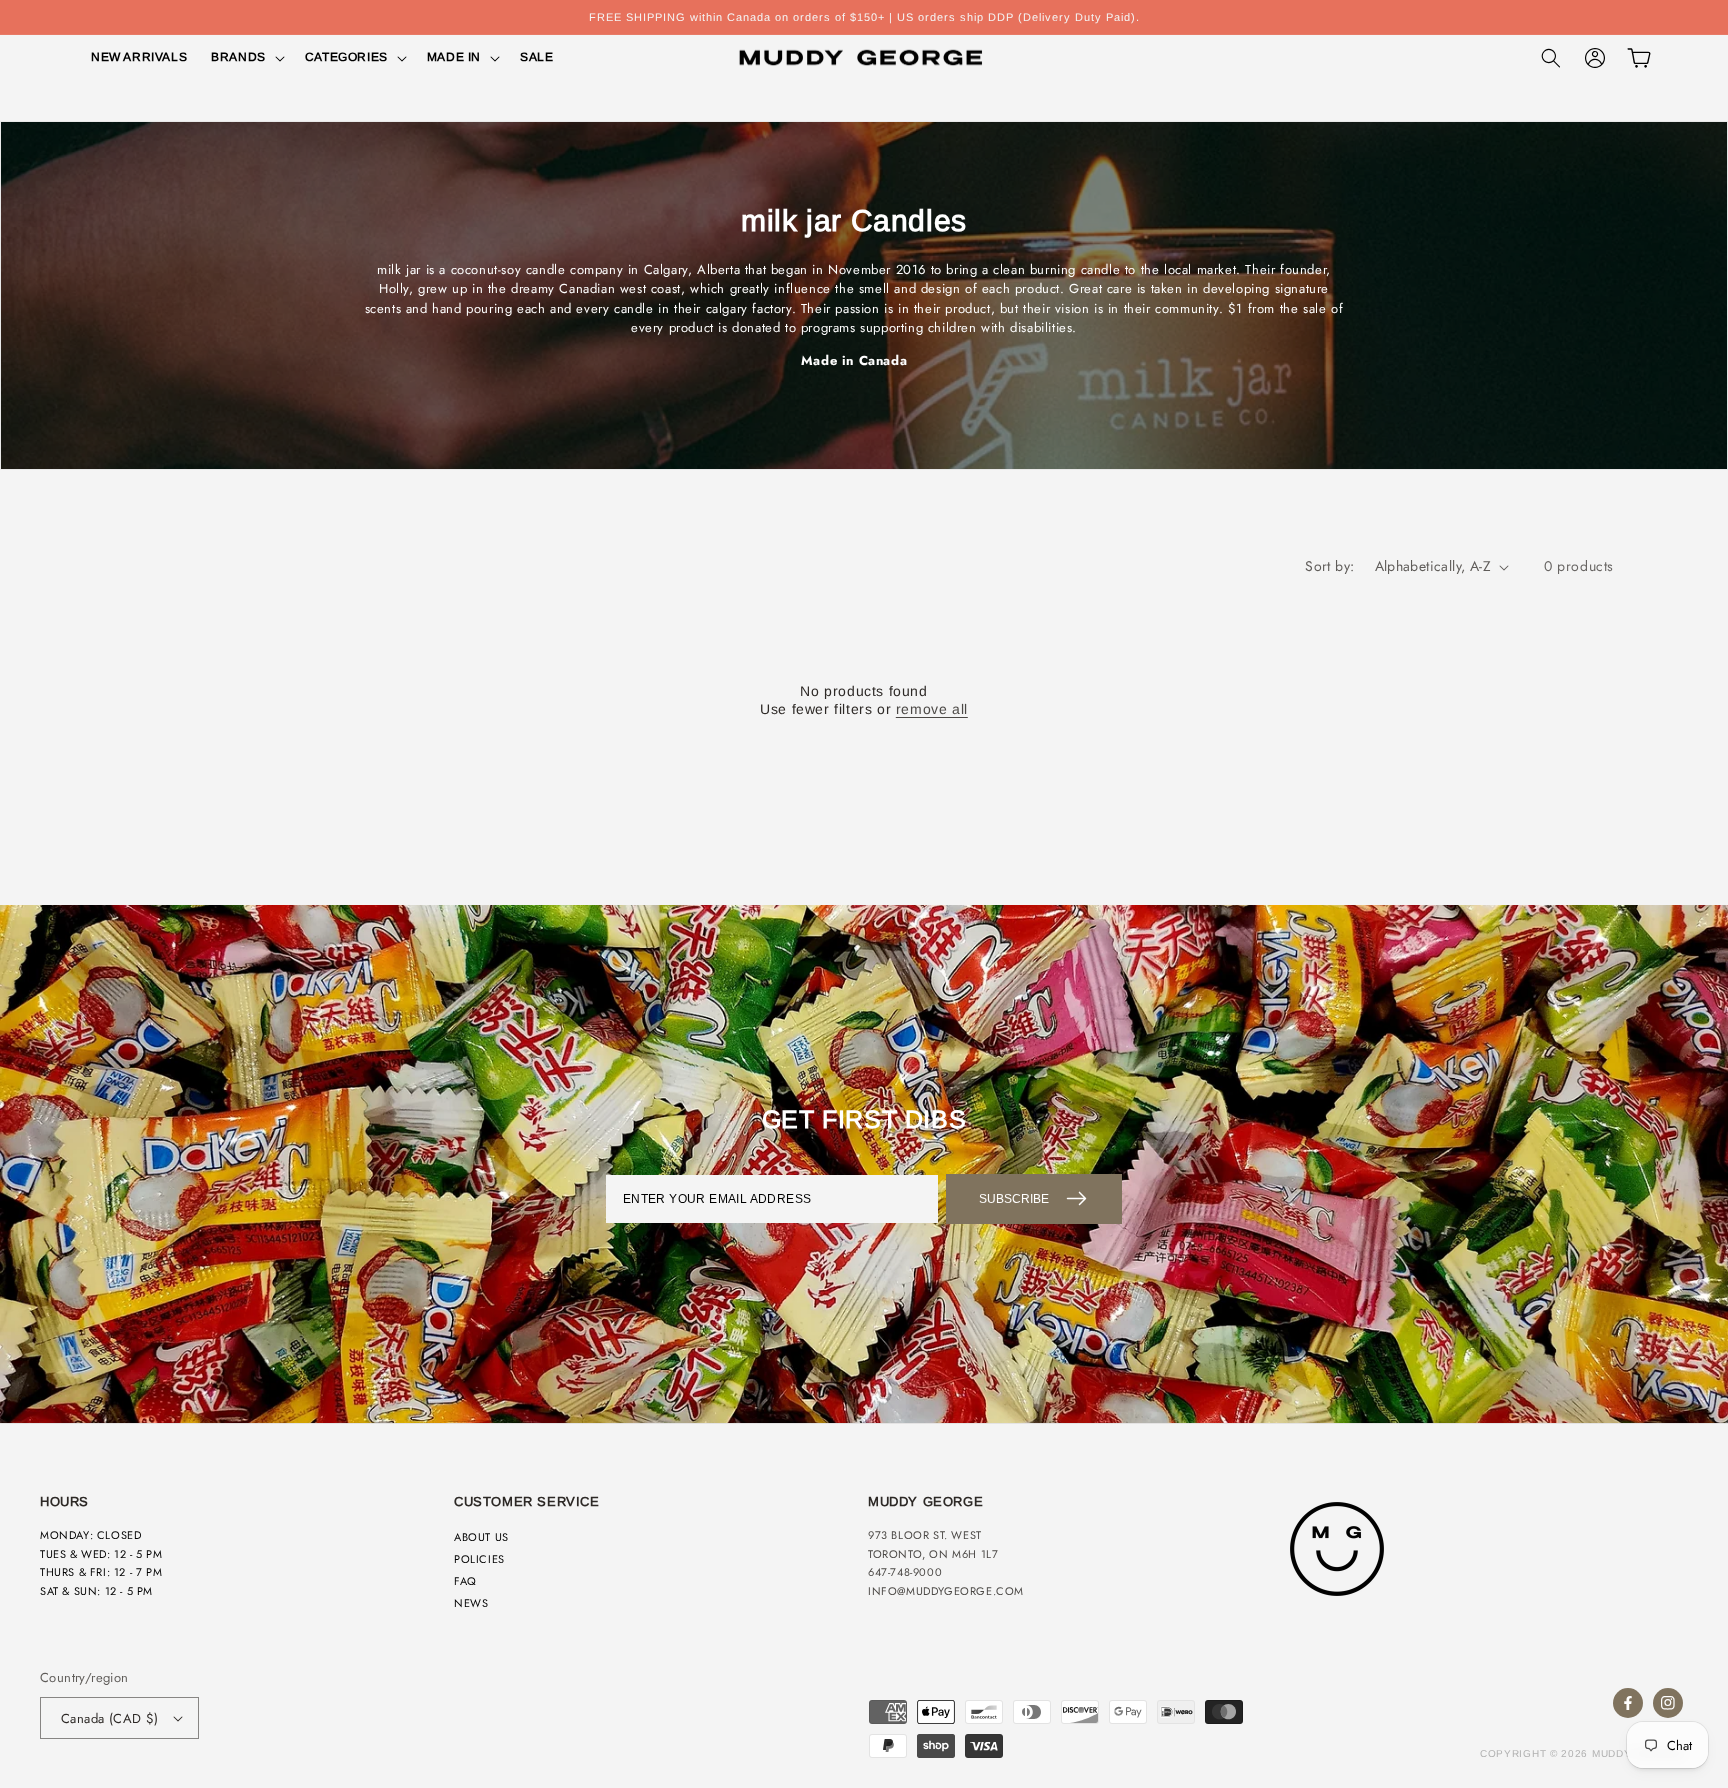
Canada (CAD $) (110, 1718)
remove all (932, 709)
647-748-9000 (905, 1572)
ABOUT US (481, 1537)
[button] (246, 58)
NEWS (471, 1603)
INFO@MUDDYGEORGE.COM (946, 1591)
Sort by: (1329, 566)
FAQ (465, 1581)
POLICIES (479, 1559)
